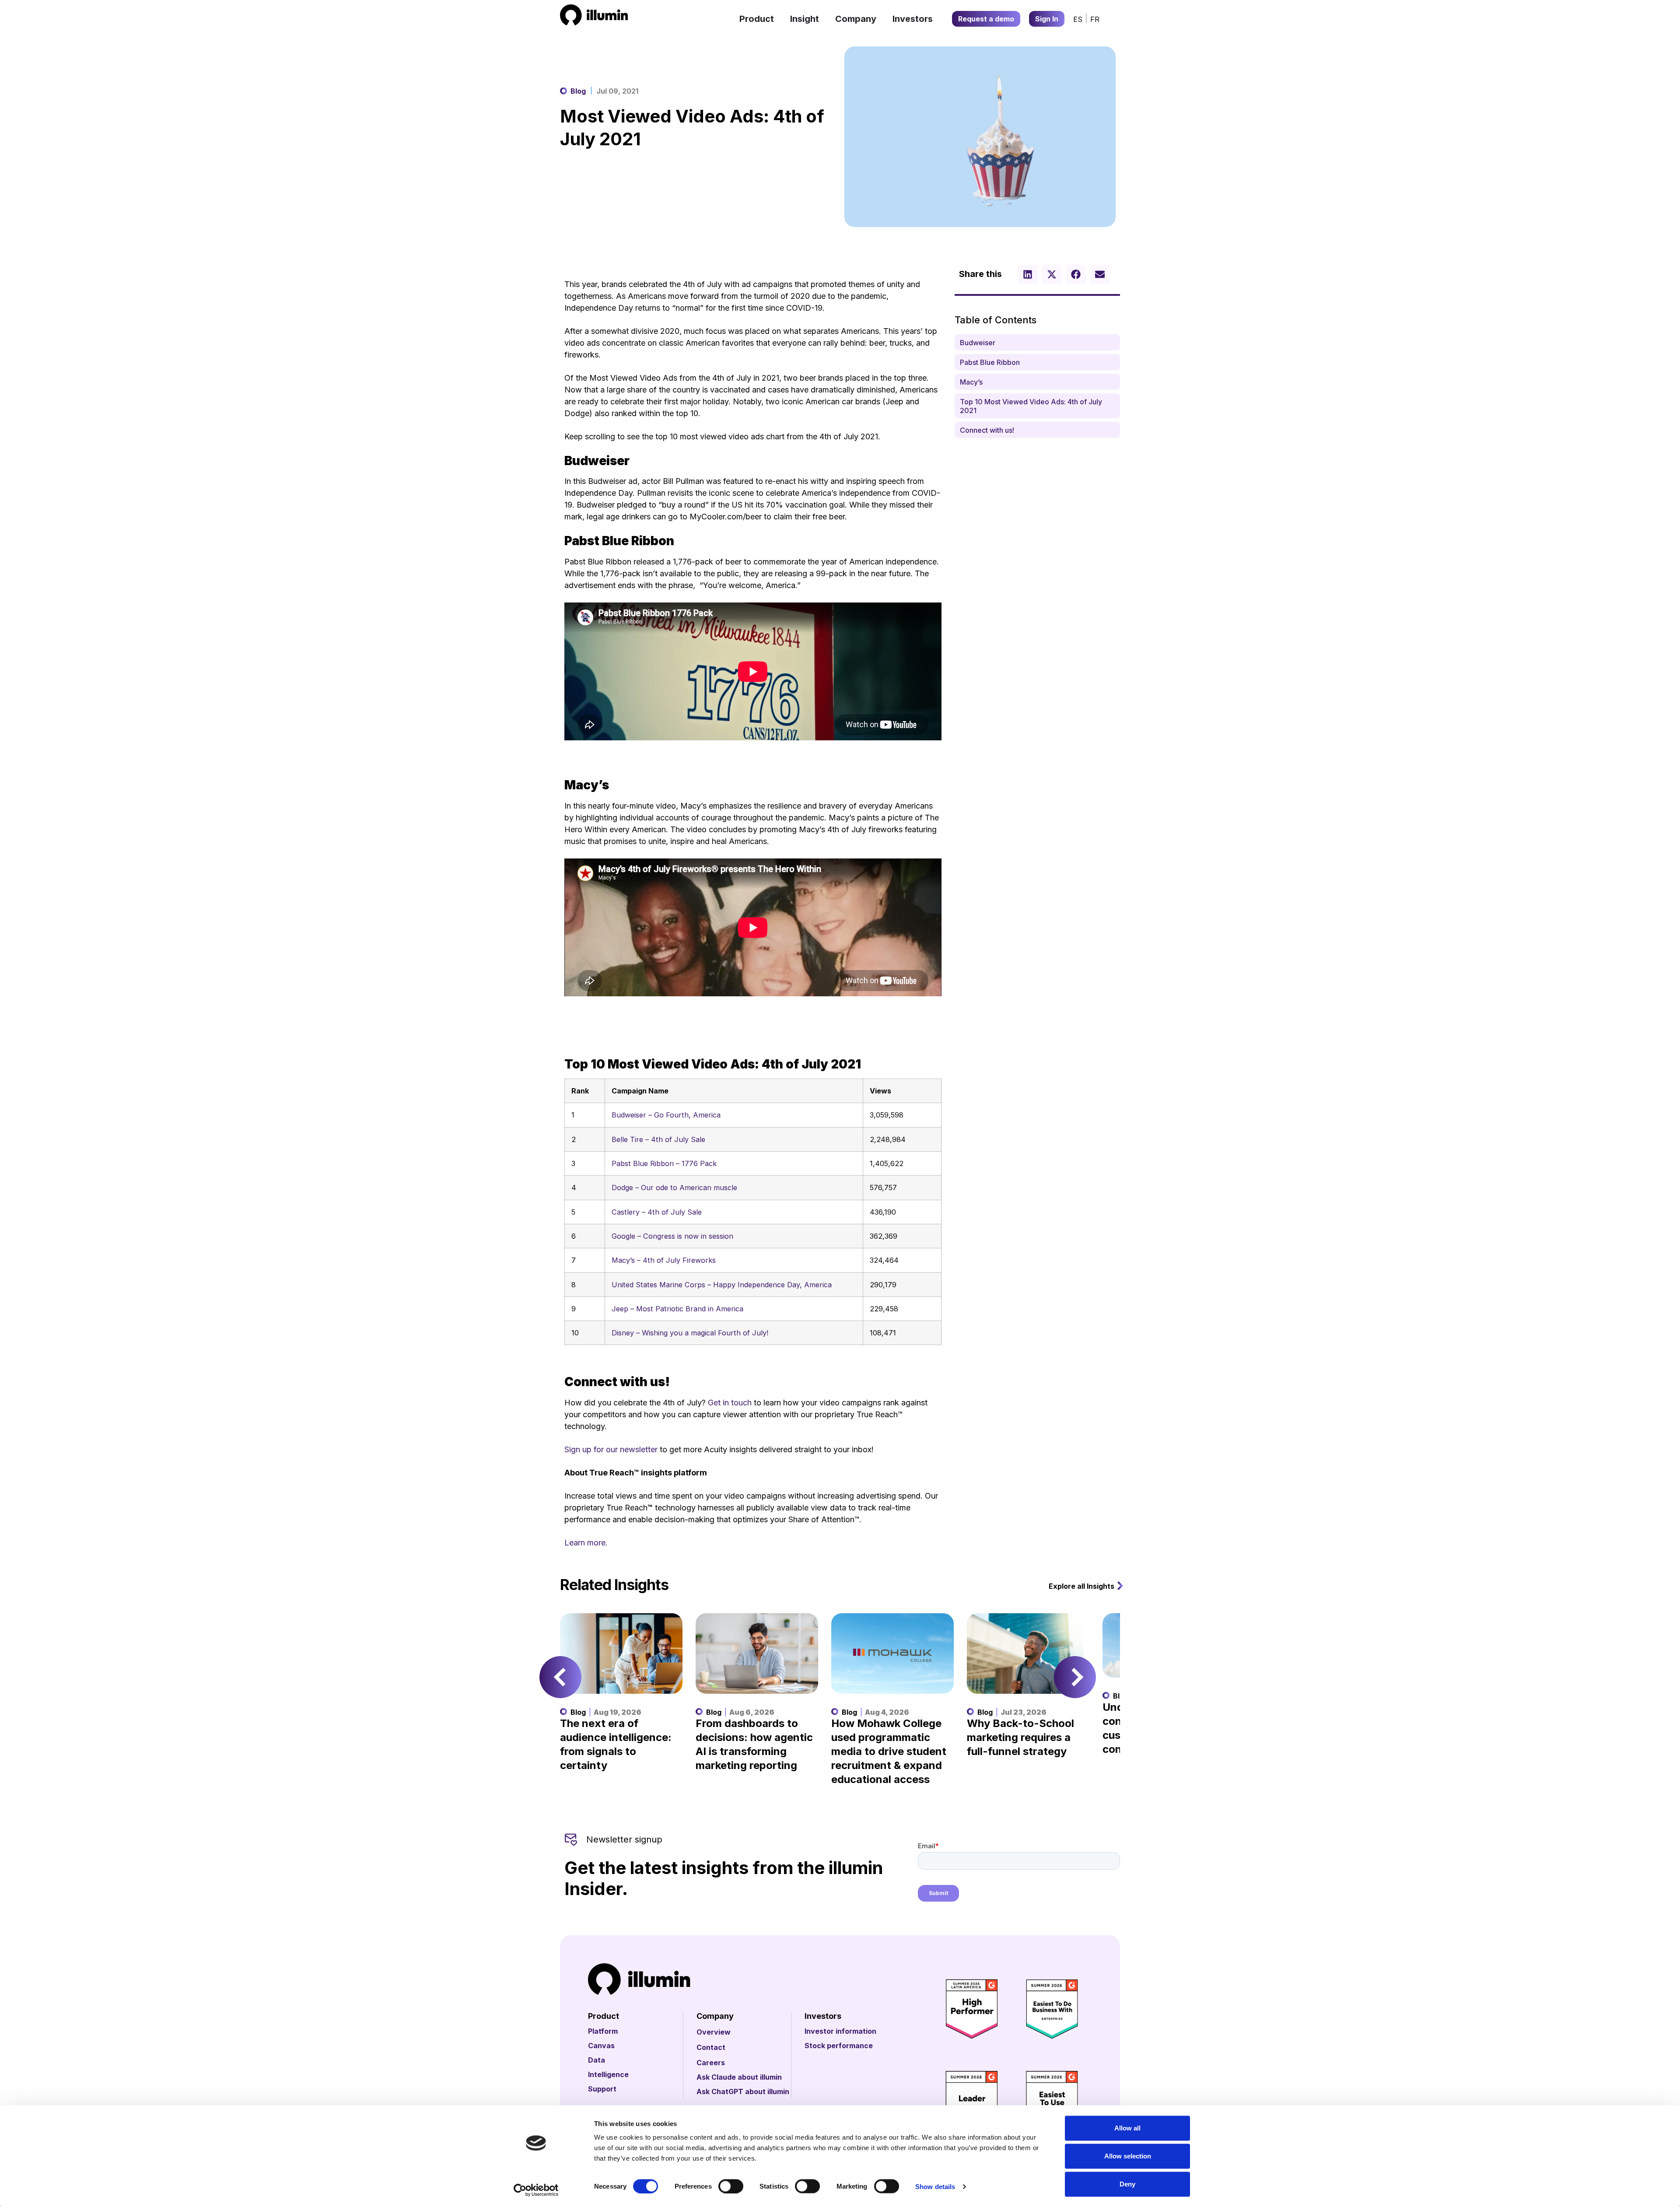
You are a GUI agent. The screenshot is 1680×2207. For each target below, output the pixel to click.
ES (1078, 19)
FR (1095, 19)
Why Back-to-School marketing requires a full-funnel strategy (1020, 1737)
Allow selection (1128, 2156)
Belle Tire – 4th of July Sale (658, 1139)
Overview (714, 2032)
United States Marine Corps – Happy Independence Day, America (722, 1285)
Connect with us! (987, 430)
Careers (711, 2063)
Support (602, 2089)
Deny (1127, 2184)
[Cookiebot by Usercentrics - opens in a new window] (536, 2190)
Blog (578, 91)
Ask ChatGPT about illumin (743, 2091)
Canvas (601, 2046)
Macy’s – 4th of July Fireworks (664, 1260)
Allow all (1127, 2128)
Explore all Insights (1081, 1586)
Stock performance (839, 2046)
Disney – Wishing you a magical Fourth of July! (690, 1333)
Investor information (840, 2031)
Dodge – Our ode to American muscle (674, 1188)
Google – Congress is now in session (672, 1236)
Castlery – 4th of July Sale (657, 1212)
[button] (1028, 275)
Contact (711, 2047)
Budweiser (978, 343)
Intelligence (608, 2074)
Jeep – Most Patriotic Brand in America (677, 1309)
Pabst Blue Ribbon (990, 362)
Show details (935, 2186)
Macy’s (971, 382)
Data (597, 2060)
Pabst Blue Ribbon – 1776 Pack (664, 1163)
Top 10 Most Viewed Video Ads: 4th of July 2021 (1031, 406)
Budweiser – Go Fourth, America (666, 1115)
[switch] (731, 2186)
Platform (603, 2031)
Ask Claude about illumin (739, 2077)
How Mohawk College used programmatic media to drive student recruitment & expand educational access (889, 1751)
